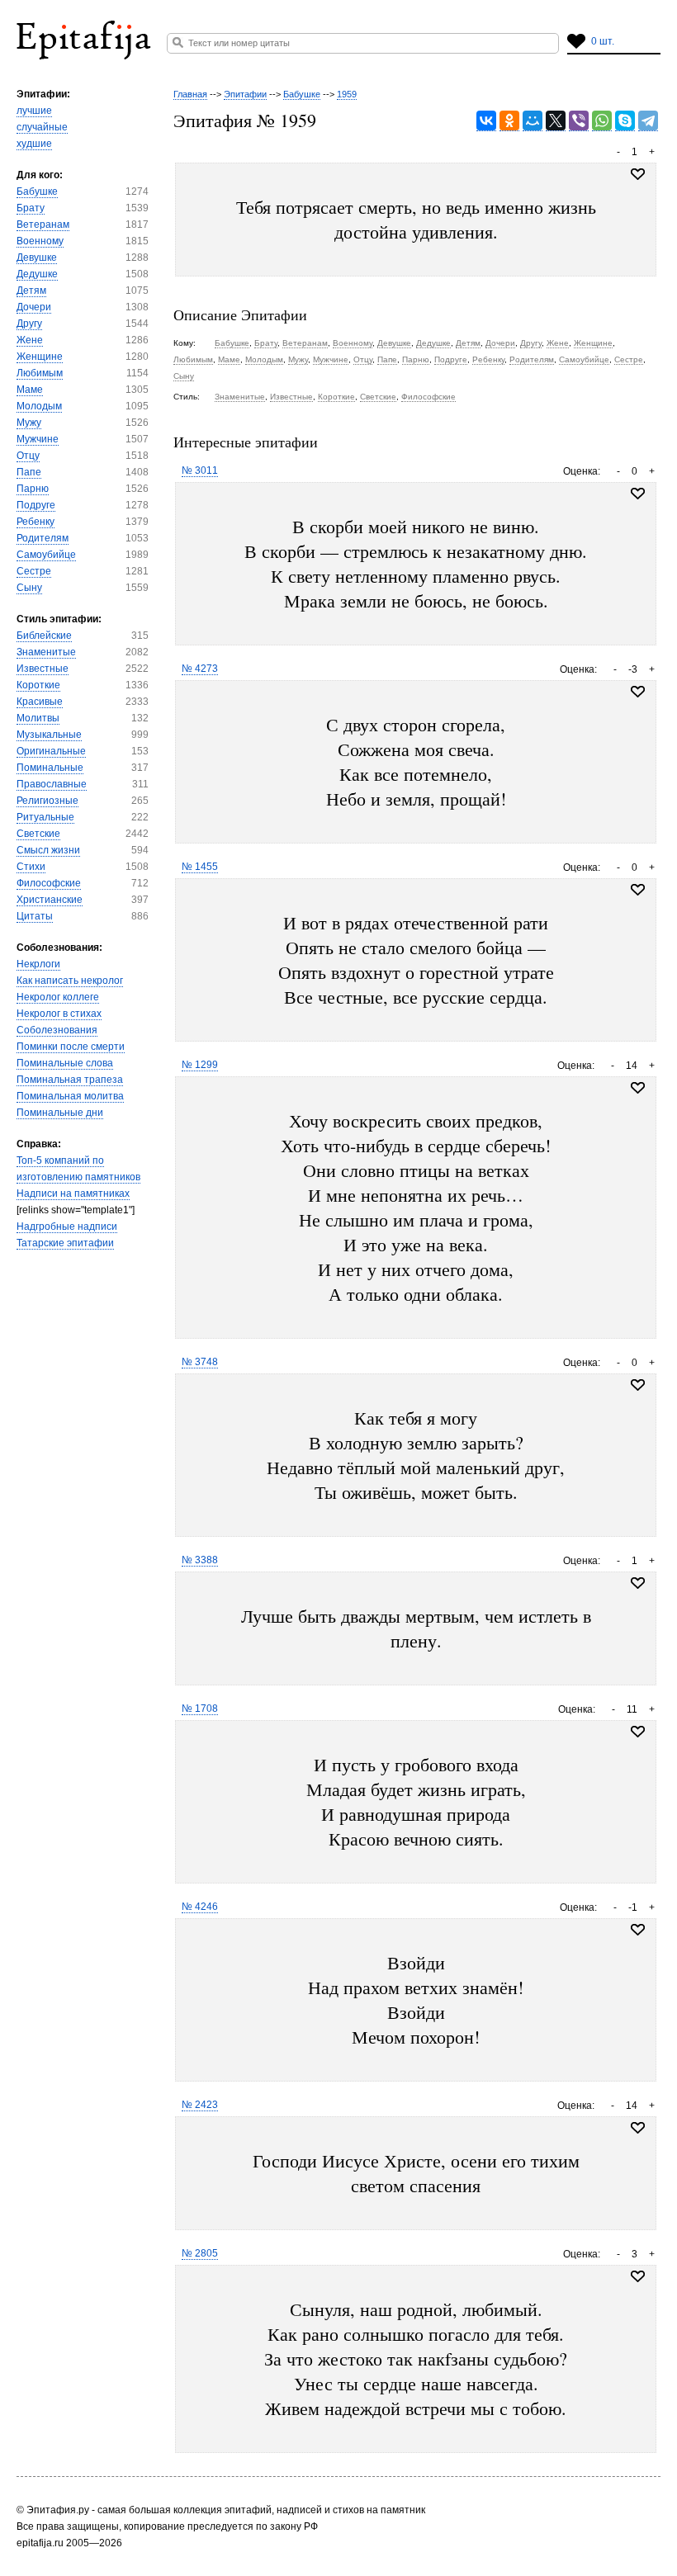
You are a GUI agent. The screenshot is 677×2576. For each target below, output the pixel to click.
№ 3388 (200, 1560)
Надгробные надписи (67, 1227)
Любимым (40, 373)
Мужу (29, 423)
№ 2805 (200, 2253)
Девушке (37, 258)
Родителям (43, 538)
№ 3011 (200, 470)
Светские (38, 834)
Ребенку (36, 522)
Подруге (36, 505)
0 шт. (603, 41)
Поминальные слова (65, 1063)
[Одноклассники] (509, 121)
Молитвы (38, 718)
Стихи (31, 867)
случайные (42, 127)
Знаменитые (46, 652)
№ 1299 (200, 1065)
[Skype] (625, 121)
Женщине (40, 357)
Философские (49, 883)
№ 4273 (200, 669)
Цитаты (35, 916)
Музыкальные (49, 735)
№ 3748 (200, 1362)
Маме (30, 390)
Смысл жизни (48, 850)
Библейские (44, 636)
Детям (31, 291)
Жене (30, 340)
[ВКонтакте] (486, 121)
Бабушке (37, 191)
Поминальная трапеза (70, 1080)
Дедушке (37, 274)
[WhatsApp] (602, 121)
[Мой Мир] (533, 121)
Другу (29, 324)
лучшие (34, 111)
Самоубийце (46, 555)
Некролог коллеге (58, 997)
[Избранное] (638, 494)
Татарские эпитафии (65, 1243)
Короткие (38, 685)
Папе (29, 472)
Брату (31, 208)
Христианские (50, 900)
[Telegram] (648, 121)
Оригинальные (51, 751)
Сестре (34, 571)
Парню (33, 489)
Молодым (39, 406)
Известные (43, 669)
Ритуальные (45, 817)
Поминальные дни (60, 1113)
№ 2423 (200, 2105)
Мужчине (38, 439)
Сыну (29, 588)
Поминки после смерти (71, 1047)
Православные (52, 784)
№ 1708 (200, 1709)
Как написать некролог (70, 981)
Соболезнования (57, 1030)
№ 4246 (200, 1907)
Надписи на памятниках (73, 1193)
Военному (40, 241)
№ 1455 (200, 867)
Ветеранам (43, 225)
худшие (34, 144)
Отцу (28, 456)
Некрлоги (38, 964)
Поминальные (50, 768)
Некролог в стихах (59, 1014)
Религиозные (47, 801)
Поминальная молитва (70, 1096)
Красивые (40, 702)
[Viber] (579, 121)
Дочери (34, 307)
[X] (556, 121)
